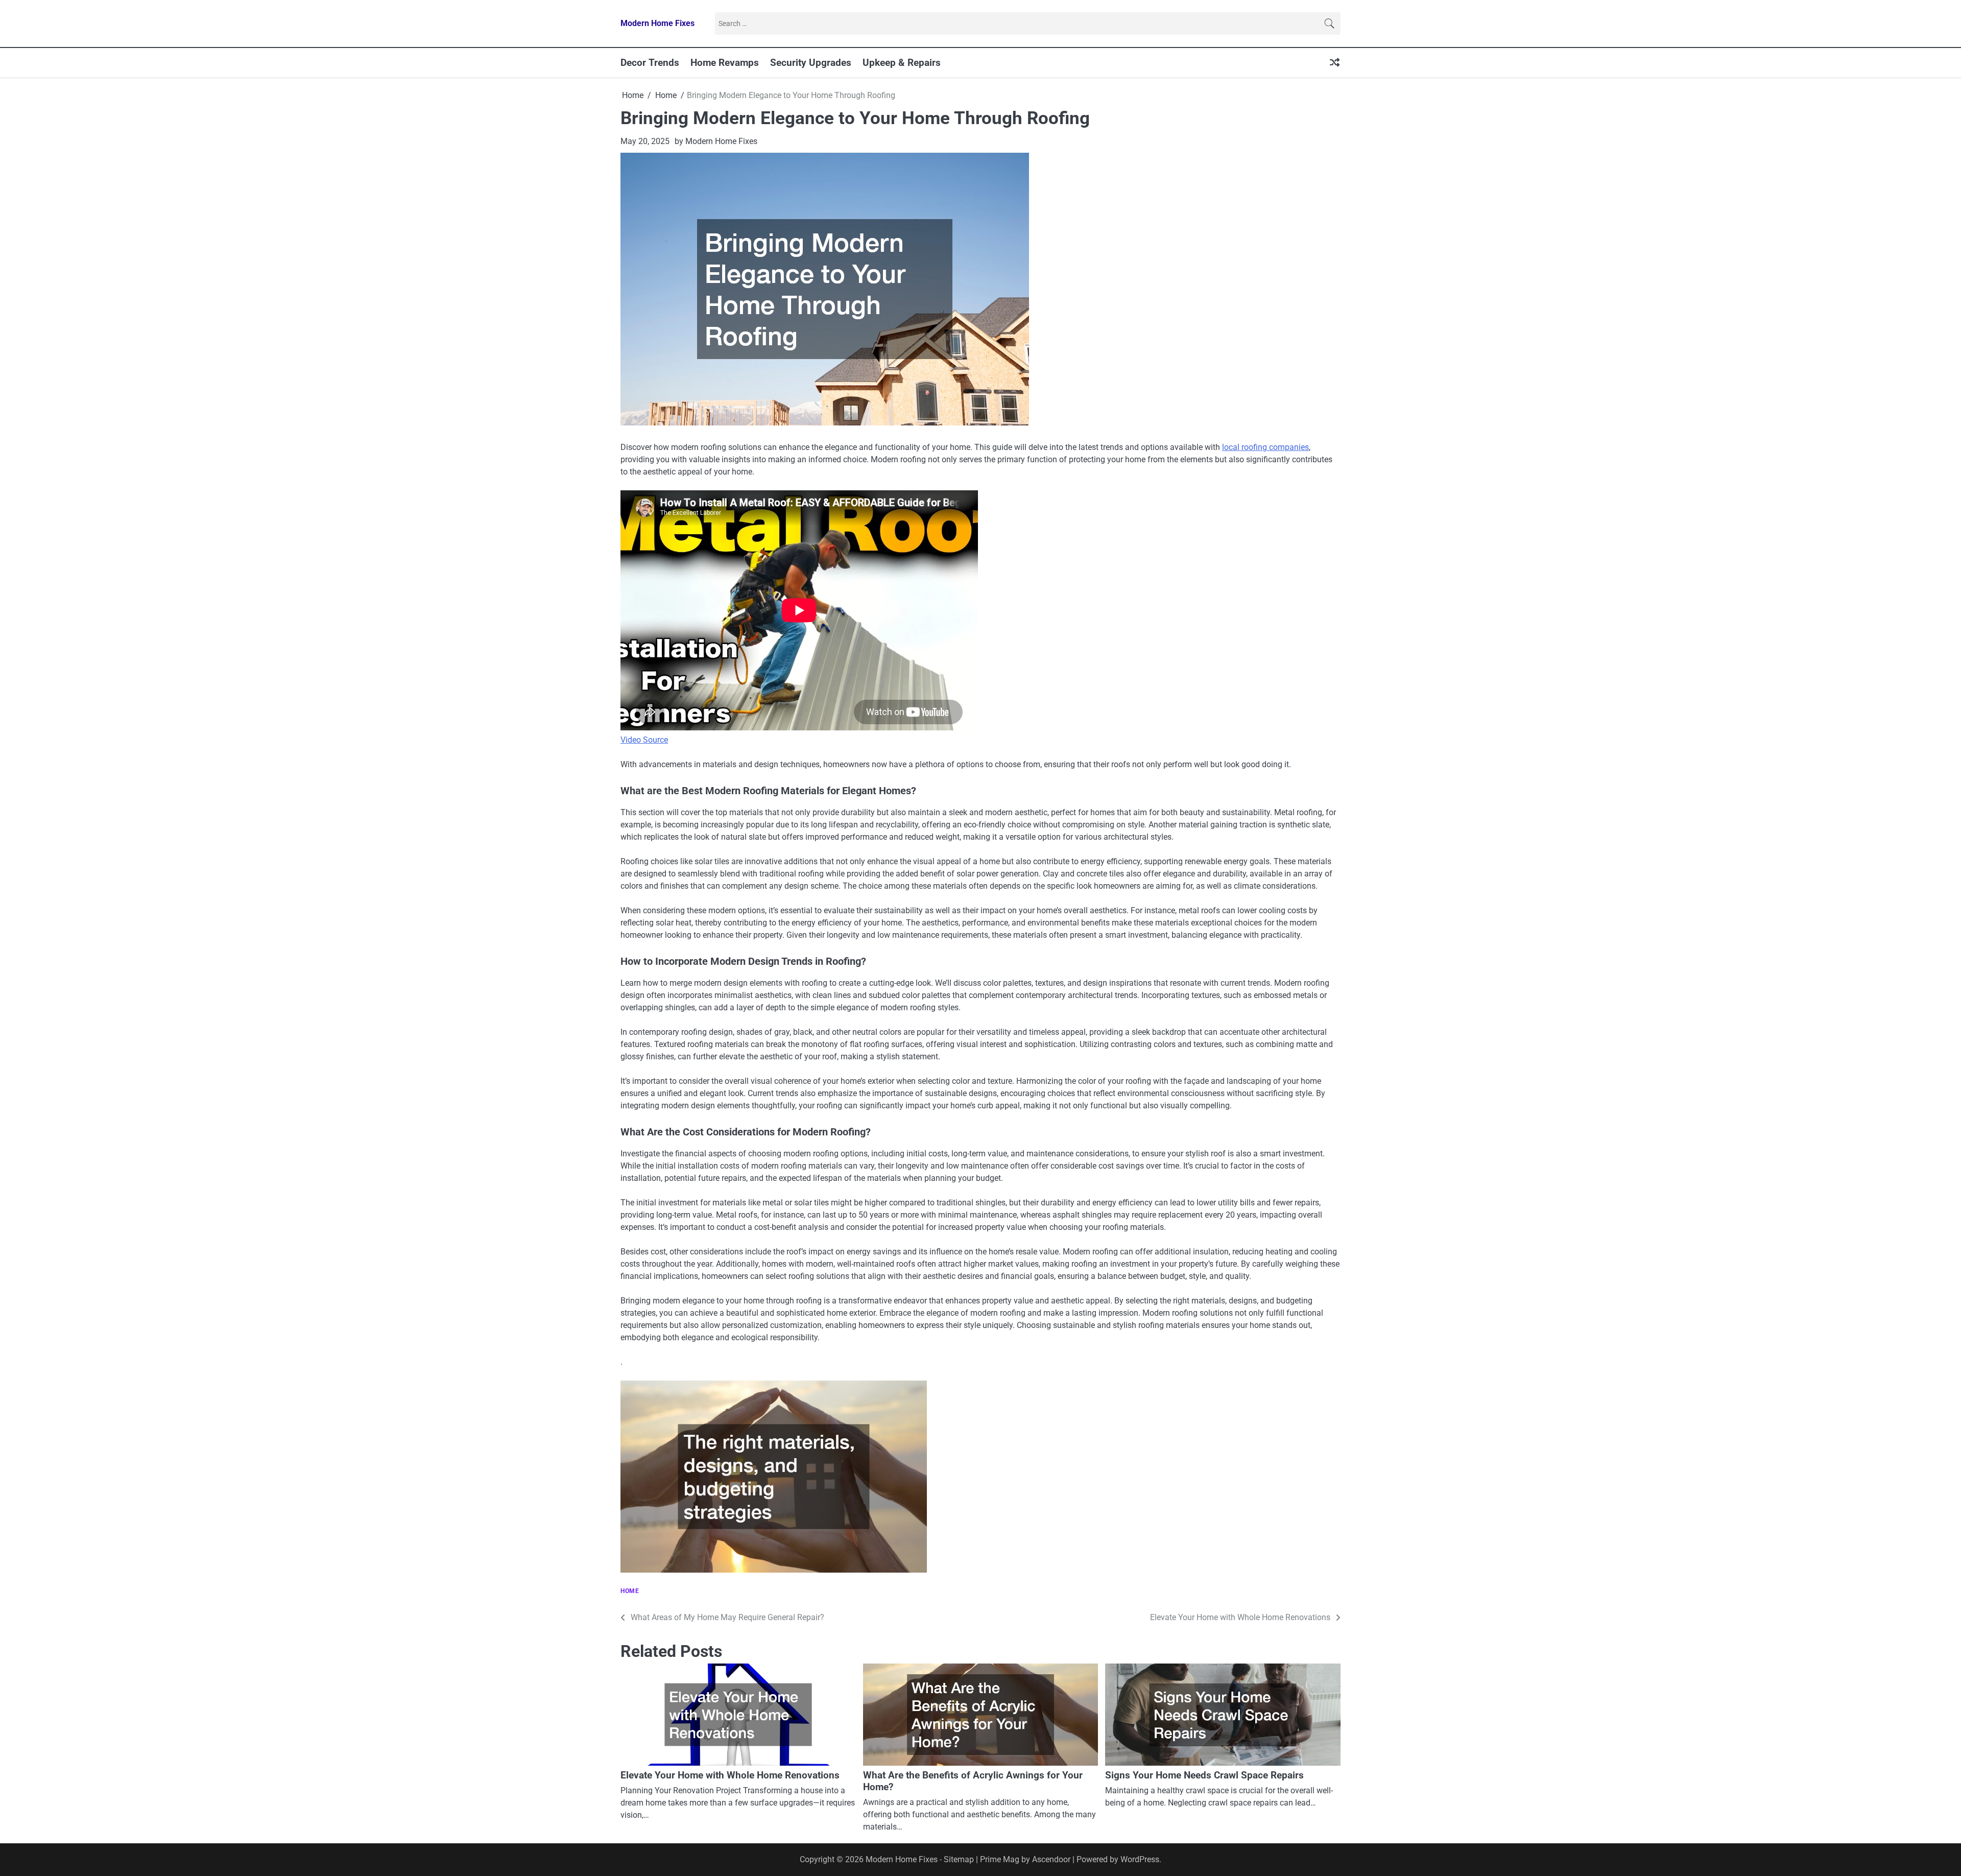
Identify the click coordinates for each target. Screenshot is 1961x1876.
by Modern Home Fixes (716, 141)
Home (630, 1591)
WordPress (1140, 1859)
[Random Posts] (1335, 63)
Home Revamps (725, 63)
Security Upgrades (811, 63)
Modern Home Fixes (657, 23)
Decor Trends (650, 63)
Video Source (644, 740)
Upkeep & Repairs (902, 63)
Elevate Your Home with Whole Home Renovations (730, 1775)
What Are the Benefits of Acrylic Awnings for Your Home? (973, 1781)
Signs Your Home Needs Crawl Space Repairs (1204, 1775)
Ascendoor (1051, 1859)
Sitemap (959, 1859)
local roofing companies (1265, 447)
